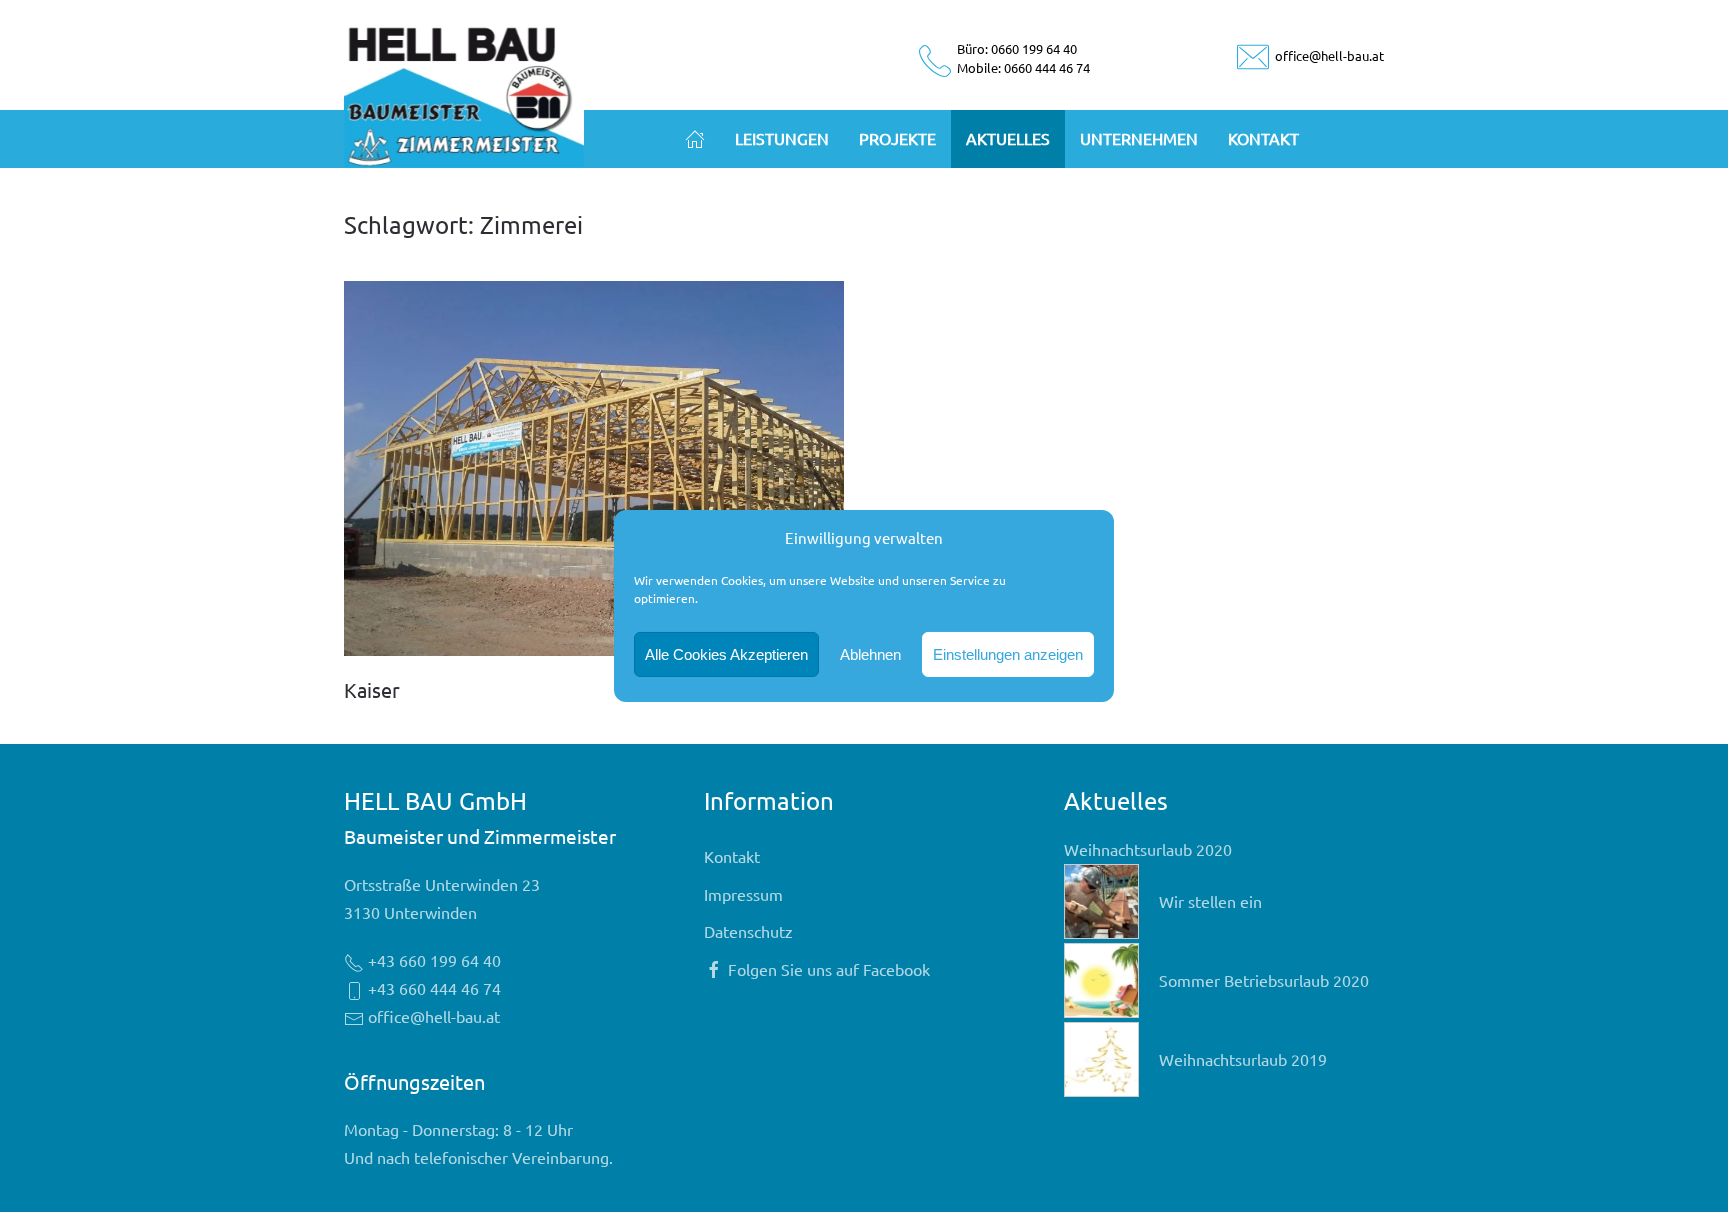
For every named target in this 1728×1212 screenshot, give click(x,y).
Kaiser (372, 689)
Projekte (897, 138)
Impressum (743, 894)
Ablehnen (870, 654)
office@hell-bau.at (1328, 55)
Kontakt (1263, 138)
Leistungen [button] (782, 138)
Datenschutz (748, 931)
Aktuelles (1008, 138)
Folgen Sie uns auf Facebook (829, 969)
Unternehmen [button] (1139, 138)
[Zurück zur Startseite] (464, 92)
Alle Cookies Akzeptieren (726, 654)
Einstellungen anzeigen (1008, 654)
